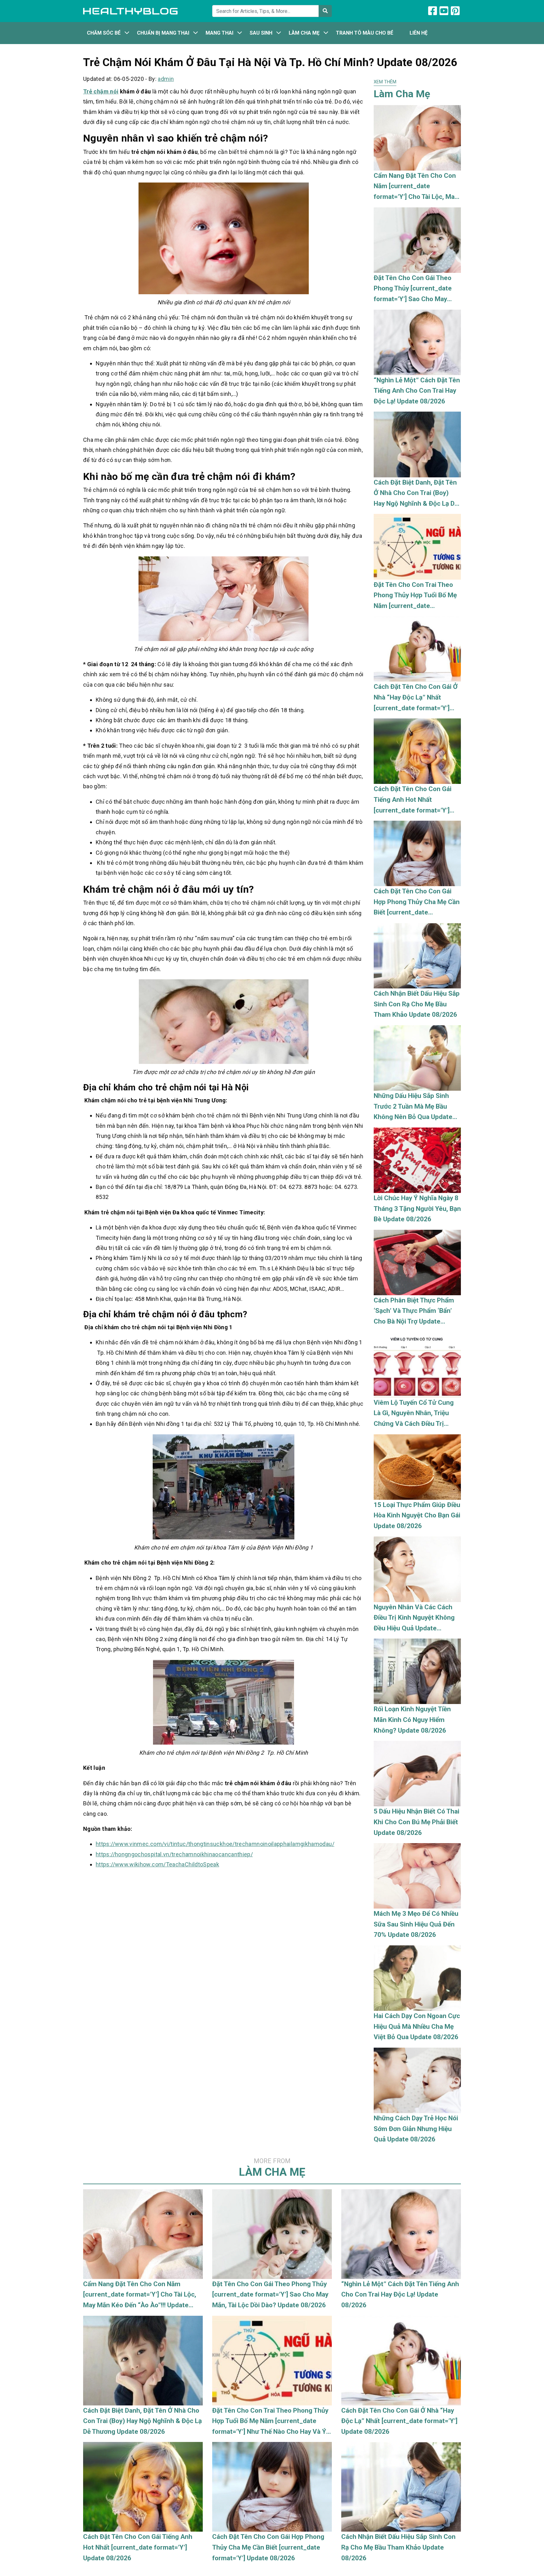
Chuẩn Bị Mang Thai (163, 33)
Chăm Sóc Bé (104, 33)
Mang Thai (219, 33)
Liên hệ (419, 33)
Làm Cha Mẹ (304, 33)
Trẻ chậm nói (101, 91)
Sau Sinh (261, 33)
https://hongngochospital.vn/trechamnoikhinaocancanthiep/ (174, 1854)
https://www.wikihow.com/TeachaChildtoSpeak (157, 1864)
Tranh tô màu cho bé (365, 33)
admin (166, 79)
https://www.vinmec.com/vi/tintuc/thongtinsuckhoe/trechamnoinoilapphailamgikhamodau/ (215, 1844)
